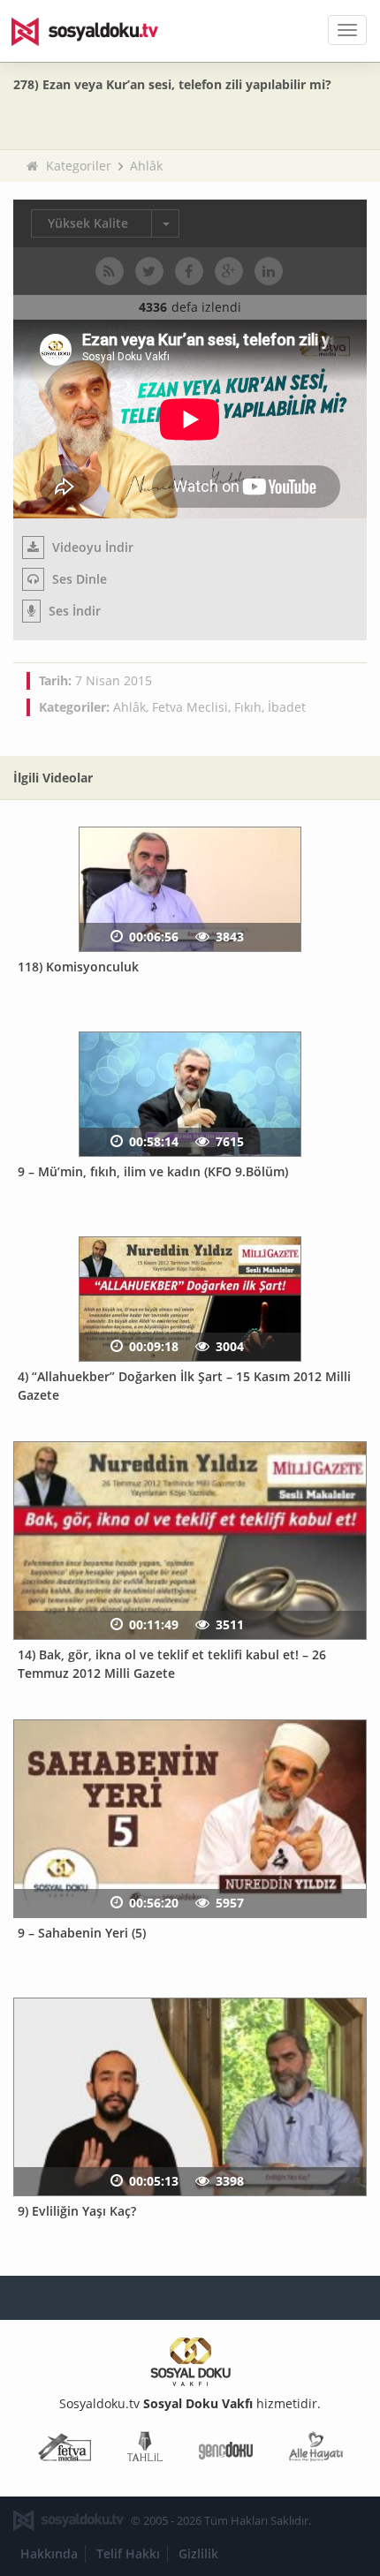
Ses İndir (73, 611)
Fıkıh (248, 707)
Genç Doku (226, 2450)
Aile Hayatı (316, 2450)
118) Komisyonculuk (78, 967)
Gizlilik (198, 2553)
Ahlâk (146, 166)
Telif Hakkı (128, 2553)
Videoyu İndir (91, 547)
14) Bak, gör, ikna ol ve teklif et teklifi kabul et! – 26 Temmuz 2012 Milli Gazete (172, 1664)
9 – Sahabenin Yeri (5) (82, 1933)
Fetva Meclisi (190, 707)
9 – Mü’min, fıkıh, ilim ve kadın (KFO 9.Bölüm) (153, 1171)
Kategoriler (79, 166)
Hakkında (49, 2553)
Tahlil (145, 2450)
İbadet (287, 707)
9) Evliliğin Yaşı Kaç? (77, 2211)
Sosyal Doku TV (97, 31)
